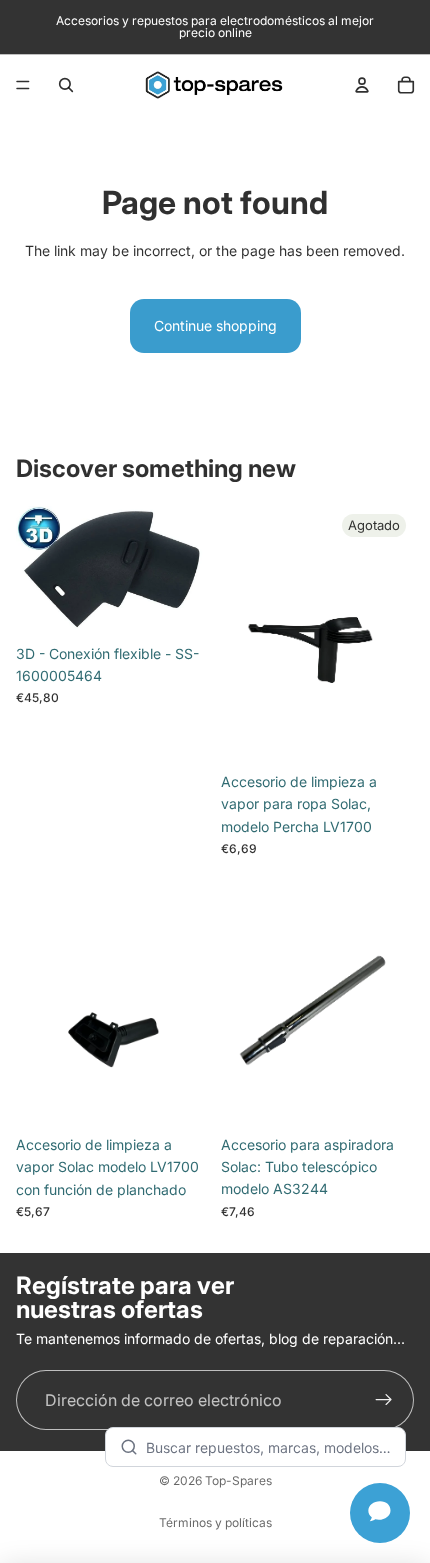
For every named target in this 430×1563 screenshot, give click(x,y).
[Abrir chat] (380, 1513)
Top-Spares (238, 1480)
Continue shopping (215, 325)
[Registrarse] (384, 1400)
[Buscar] (66, 85)
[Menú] (23, 85)
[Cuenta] (362, 85)
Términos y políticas (215, 1522)
